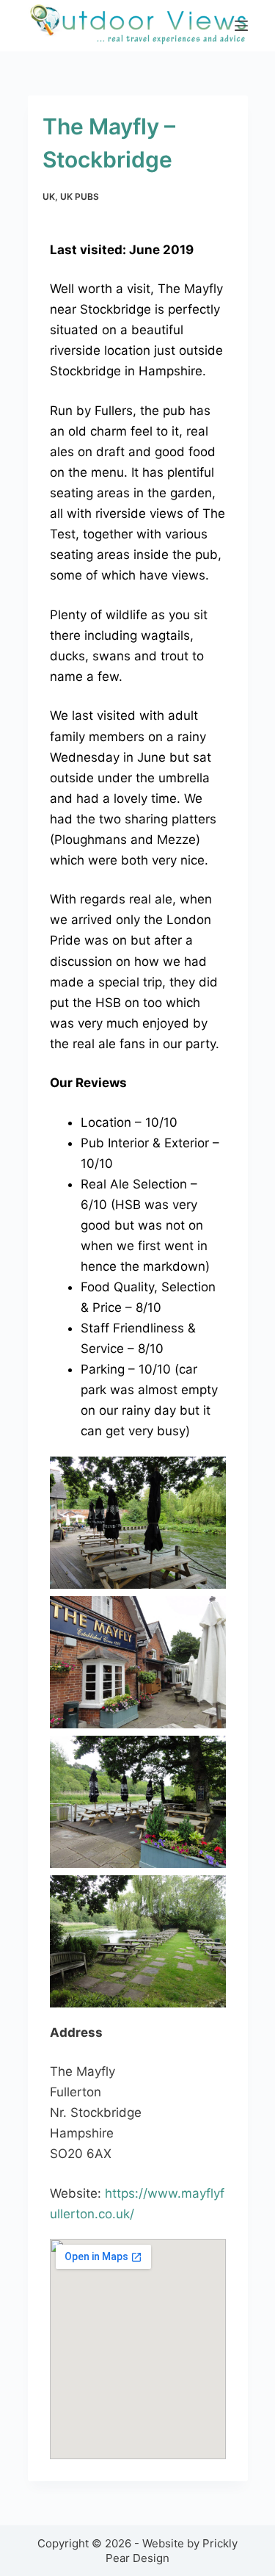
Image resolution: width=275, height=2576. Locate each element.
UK (49, 196)
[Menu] (241, 26)
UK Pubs (80, 196)
